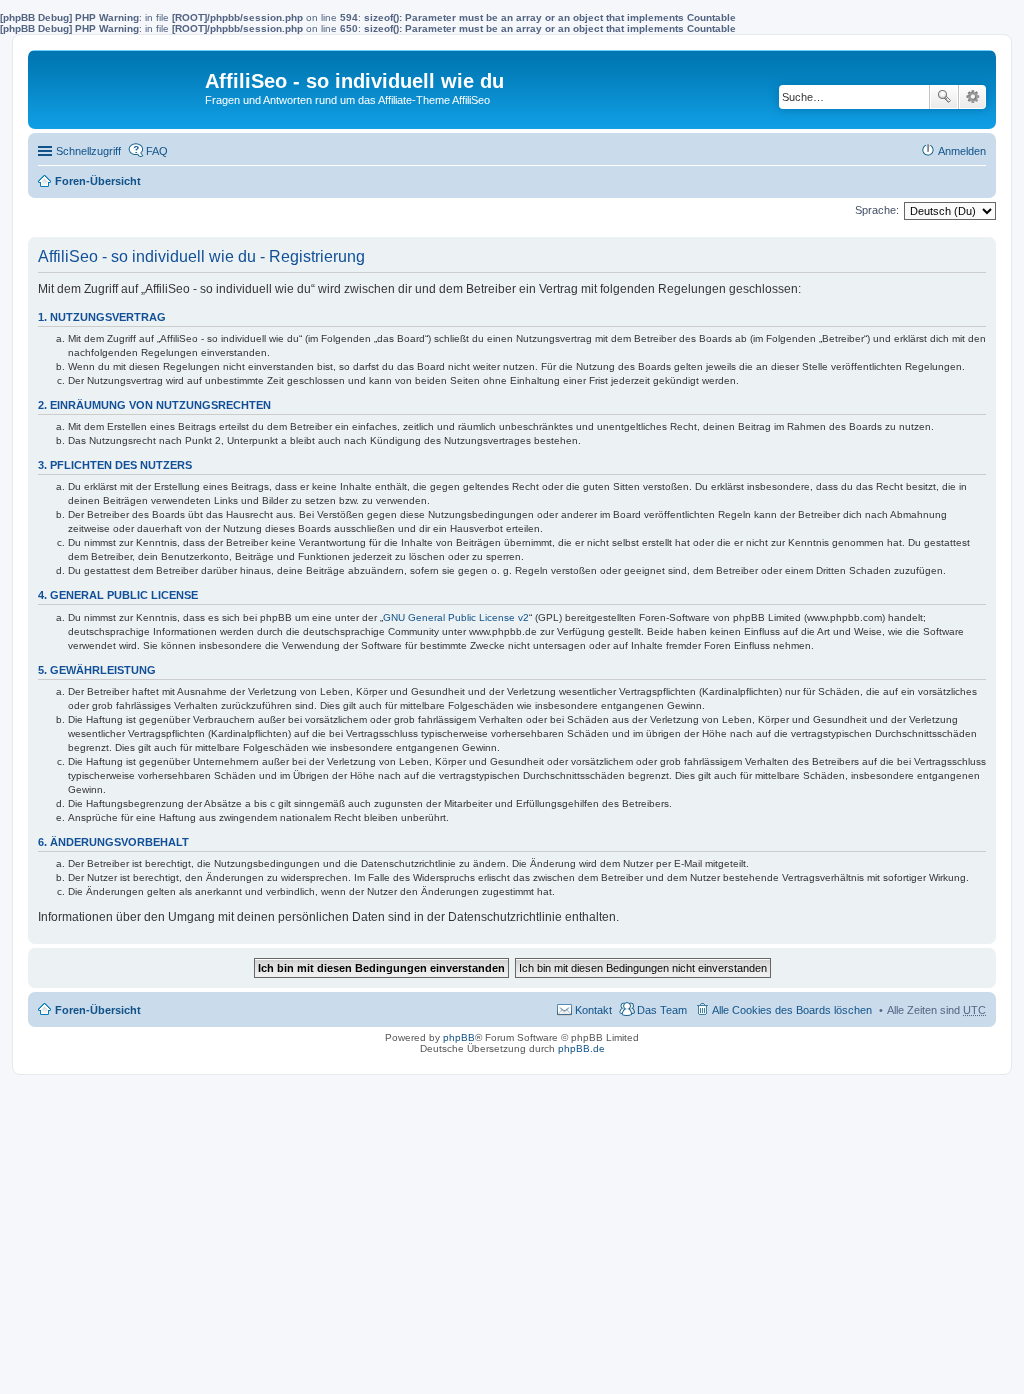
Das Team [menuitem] (662, 1010)
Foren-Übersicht (98, 181)
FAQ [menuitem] (157, 151)
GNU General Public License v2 (456, 617)
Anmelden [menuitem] (962, 151)
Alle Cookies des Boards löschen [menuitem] (792, 1010)
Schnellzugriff (88, 151)
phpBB (459, 1037)
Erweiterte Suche (972, 97)
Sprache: (877, 210)
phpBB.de (581, 1048)
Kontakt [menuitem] (593, 1010)
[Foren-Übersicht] (119, 86)
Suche (944, 97)
